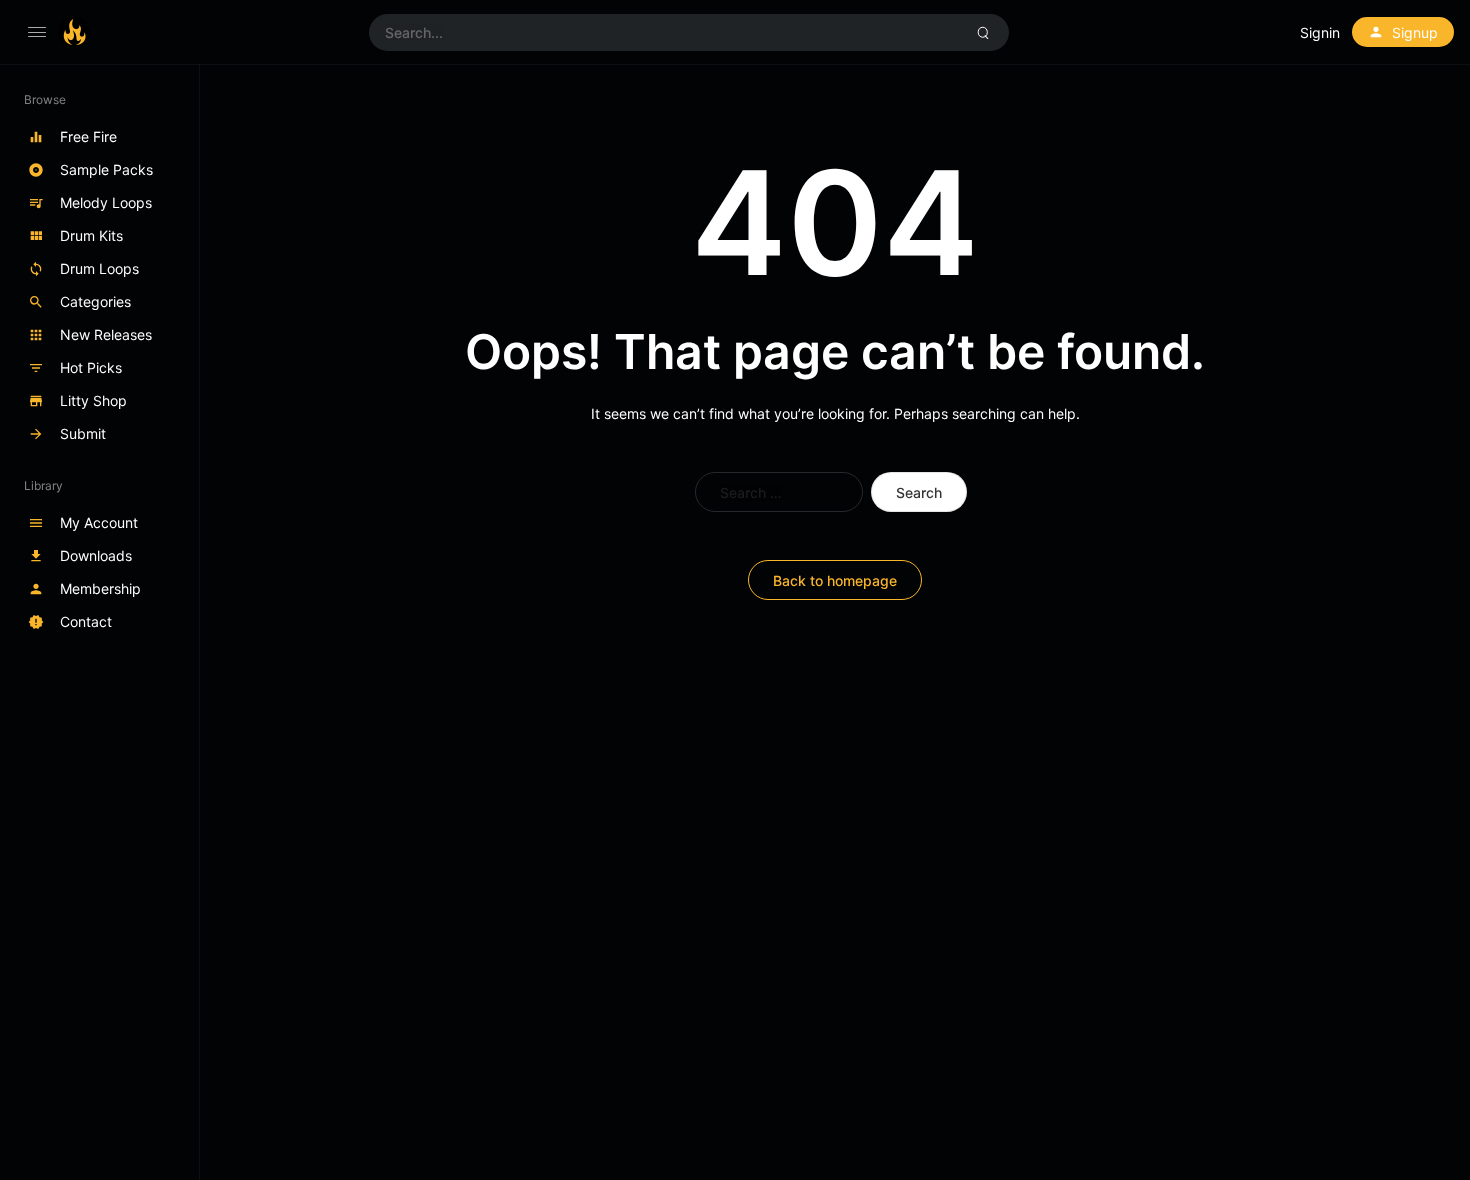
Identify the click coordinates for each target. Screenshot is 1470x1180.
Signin (1320, 32)
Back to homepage (835, 580)
